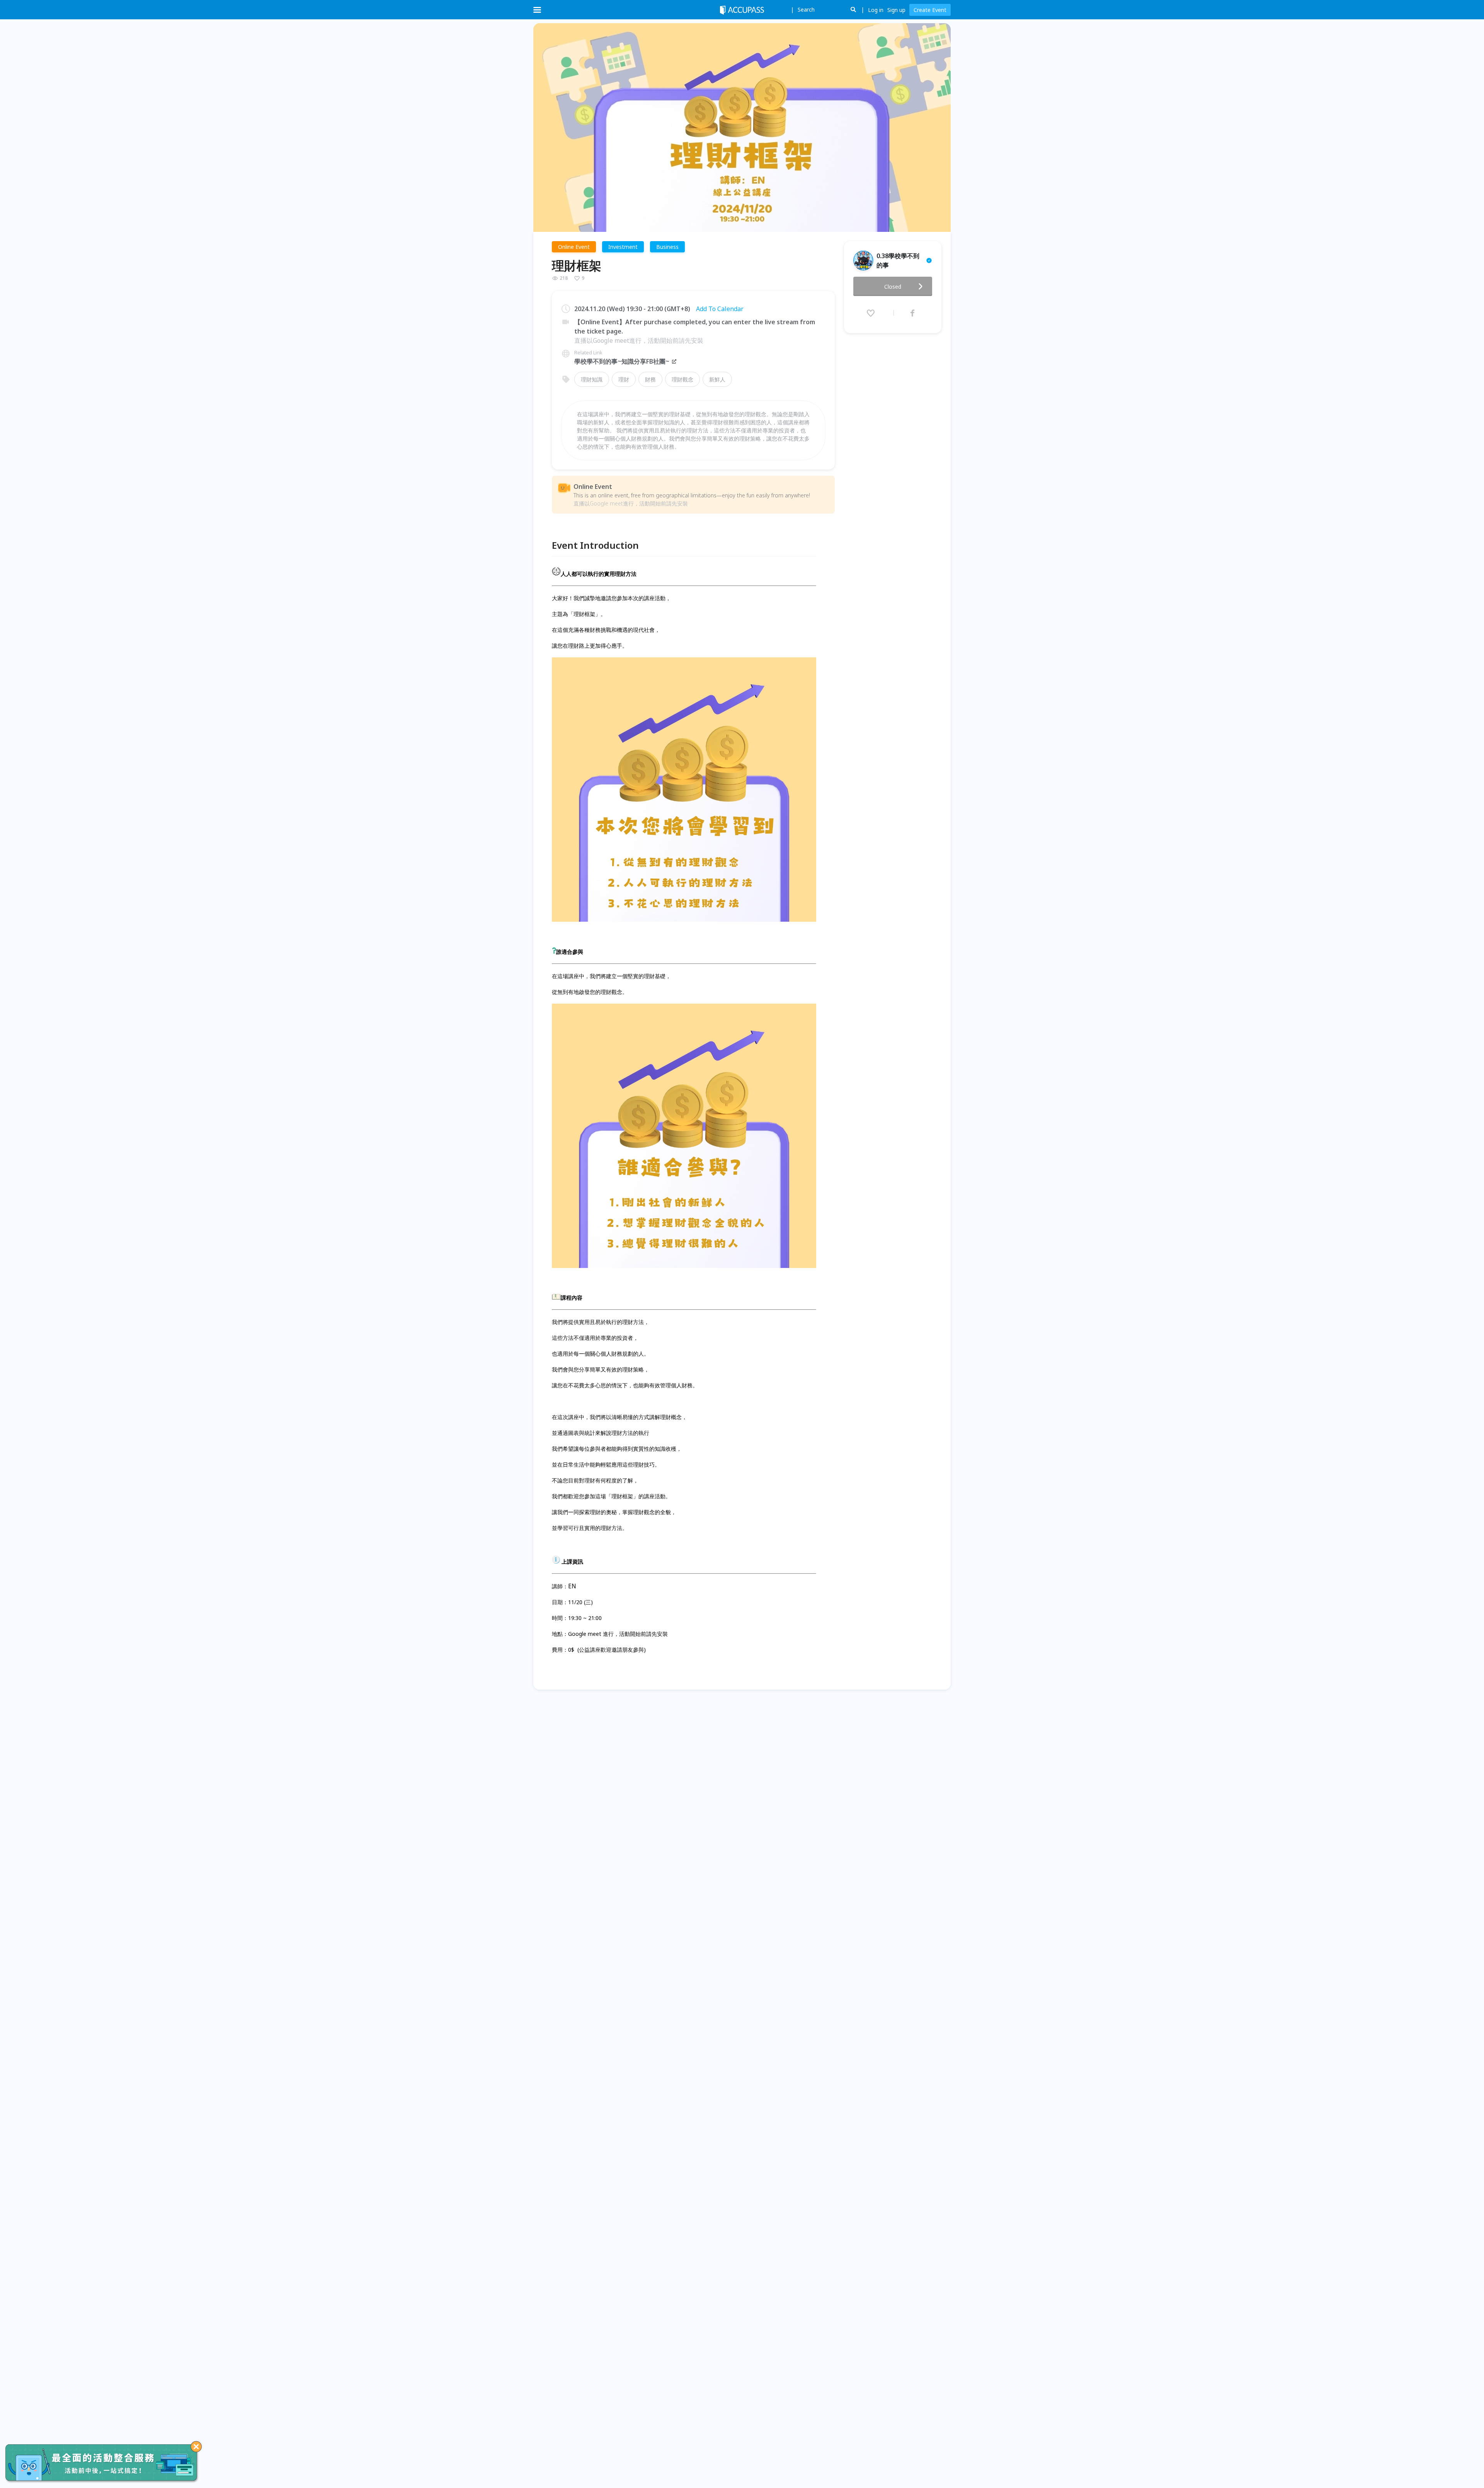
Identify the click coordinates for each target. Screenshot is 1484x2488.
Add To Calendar (720, 309)
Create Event (930, 10)
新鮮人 (717, 379)
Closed (893, 287)
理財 (624, 379)
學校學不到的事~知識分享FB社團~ (622, 361)
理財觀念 (682, 379)
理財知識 (592, 379)
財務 (650, 379)
